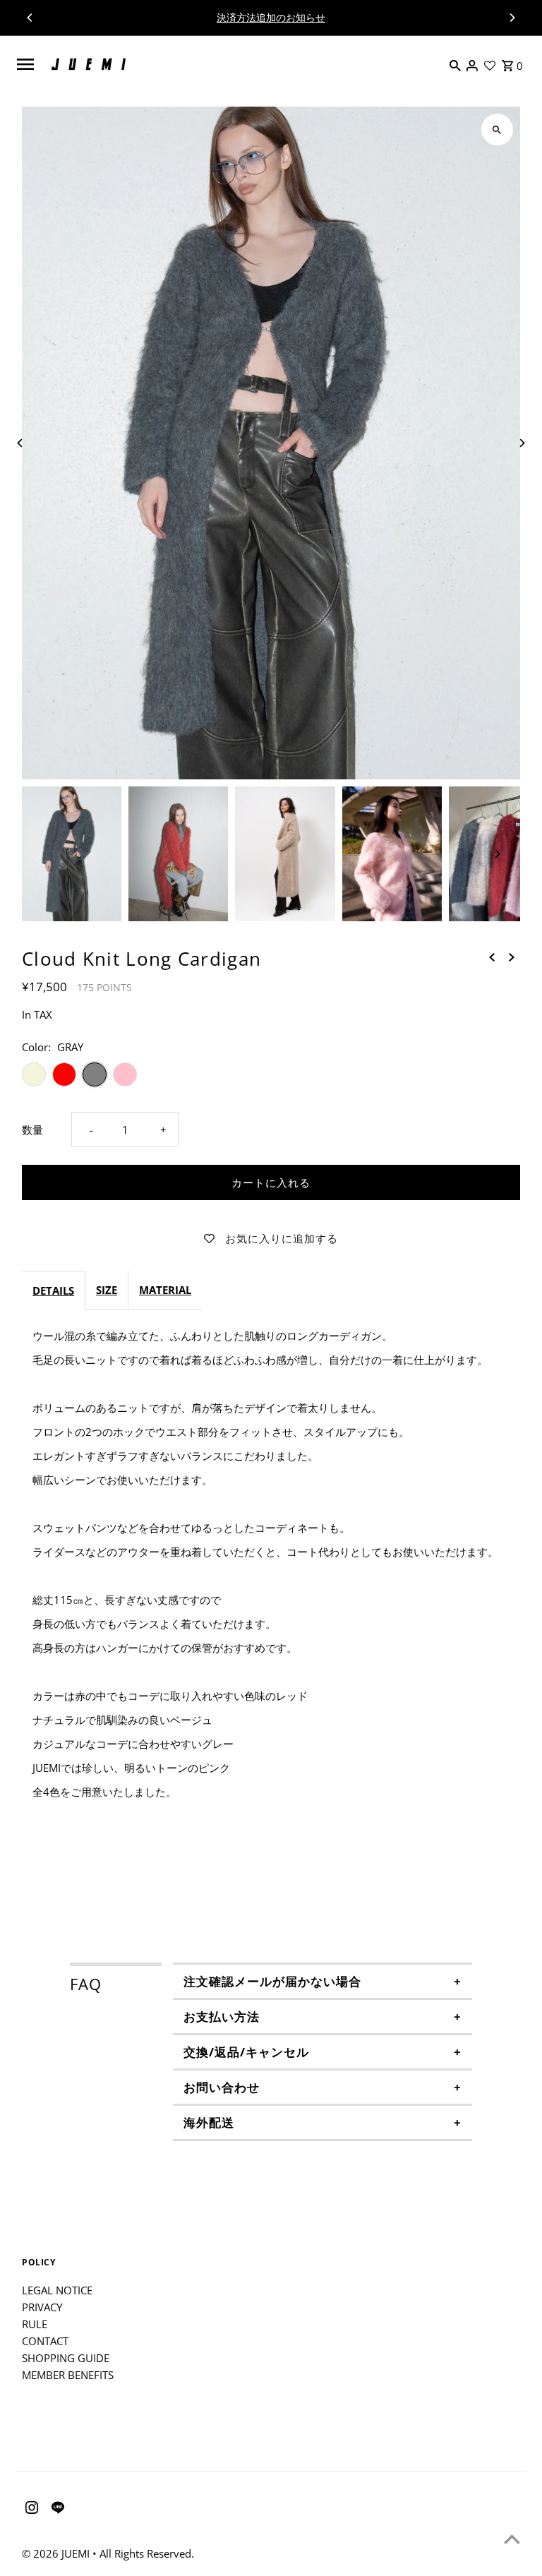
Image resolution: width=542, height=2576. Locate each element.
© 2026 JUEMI (57, 2553)
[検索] (455, 64)
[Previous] (30, 18)
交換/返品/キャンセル (246, 2052)
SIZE (107, 1290)
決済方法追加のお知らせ (271, 17)
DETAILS (53, 1290)
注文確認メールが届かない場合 (272, 1981)
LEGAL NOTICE (57, 2290)
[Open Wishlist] (490, 64)
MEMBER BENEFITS (68, 2375)
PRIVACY (42, 2307)
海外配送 (209, 2122)
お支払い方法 (222, 2017)
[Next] (512, 18)
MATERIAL (165, 1290)
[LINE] (56, 2510)
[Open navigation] (25, 64)
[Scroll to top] (512, 2539)
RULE (35, 2324)
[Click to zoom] (497, 130)
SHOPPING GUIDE (66, 2358)
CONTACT (45, 2341)
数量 (32, 1130)
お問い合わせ (222, 2087)
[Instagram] (30, 2510)
